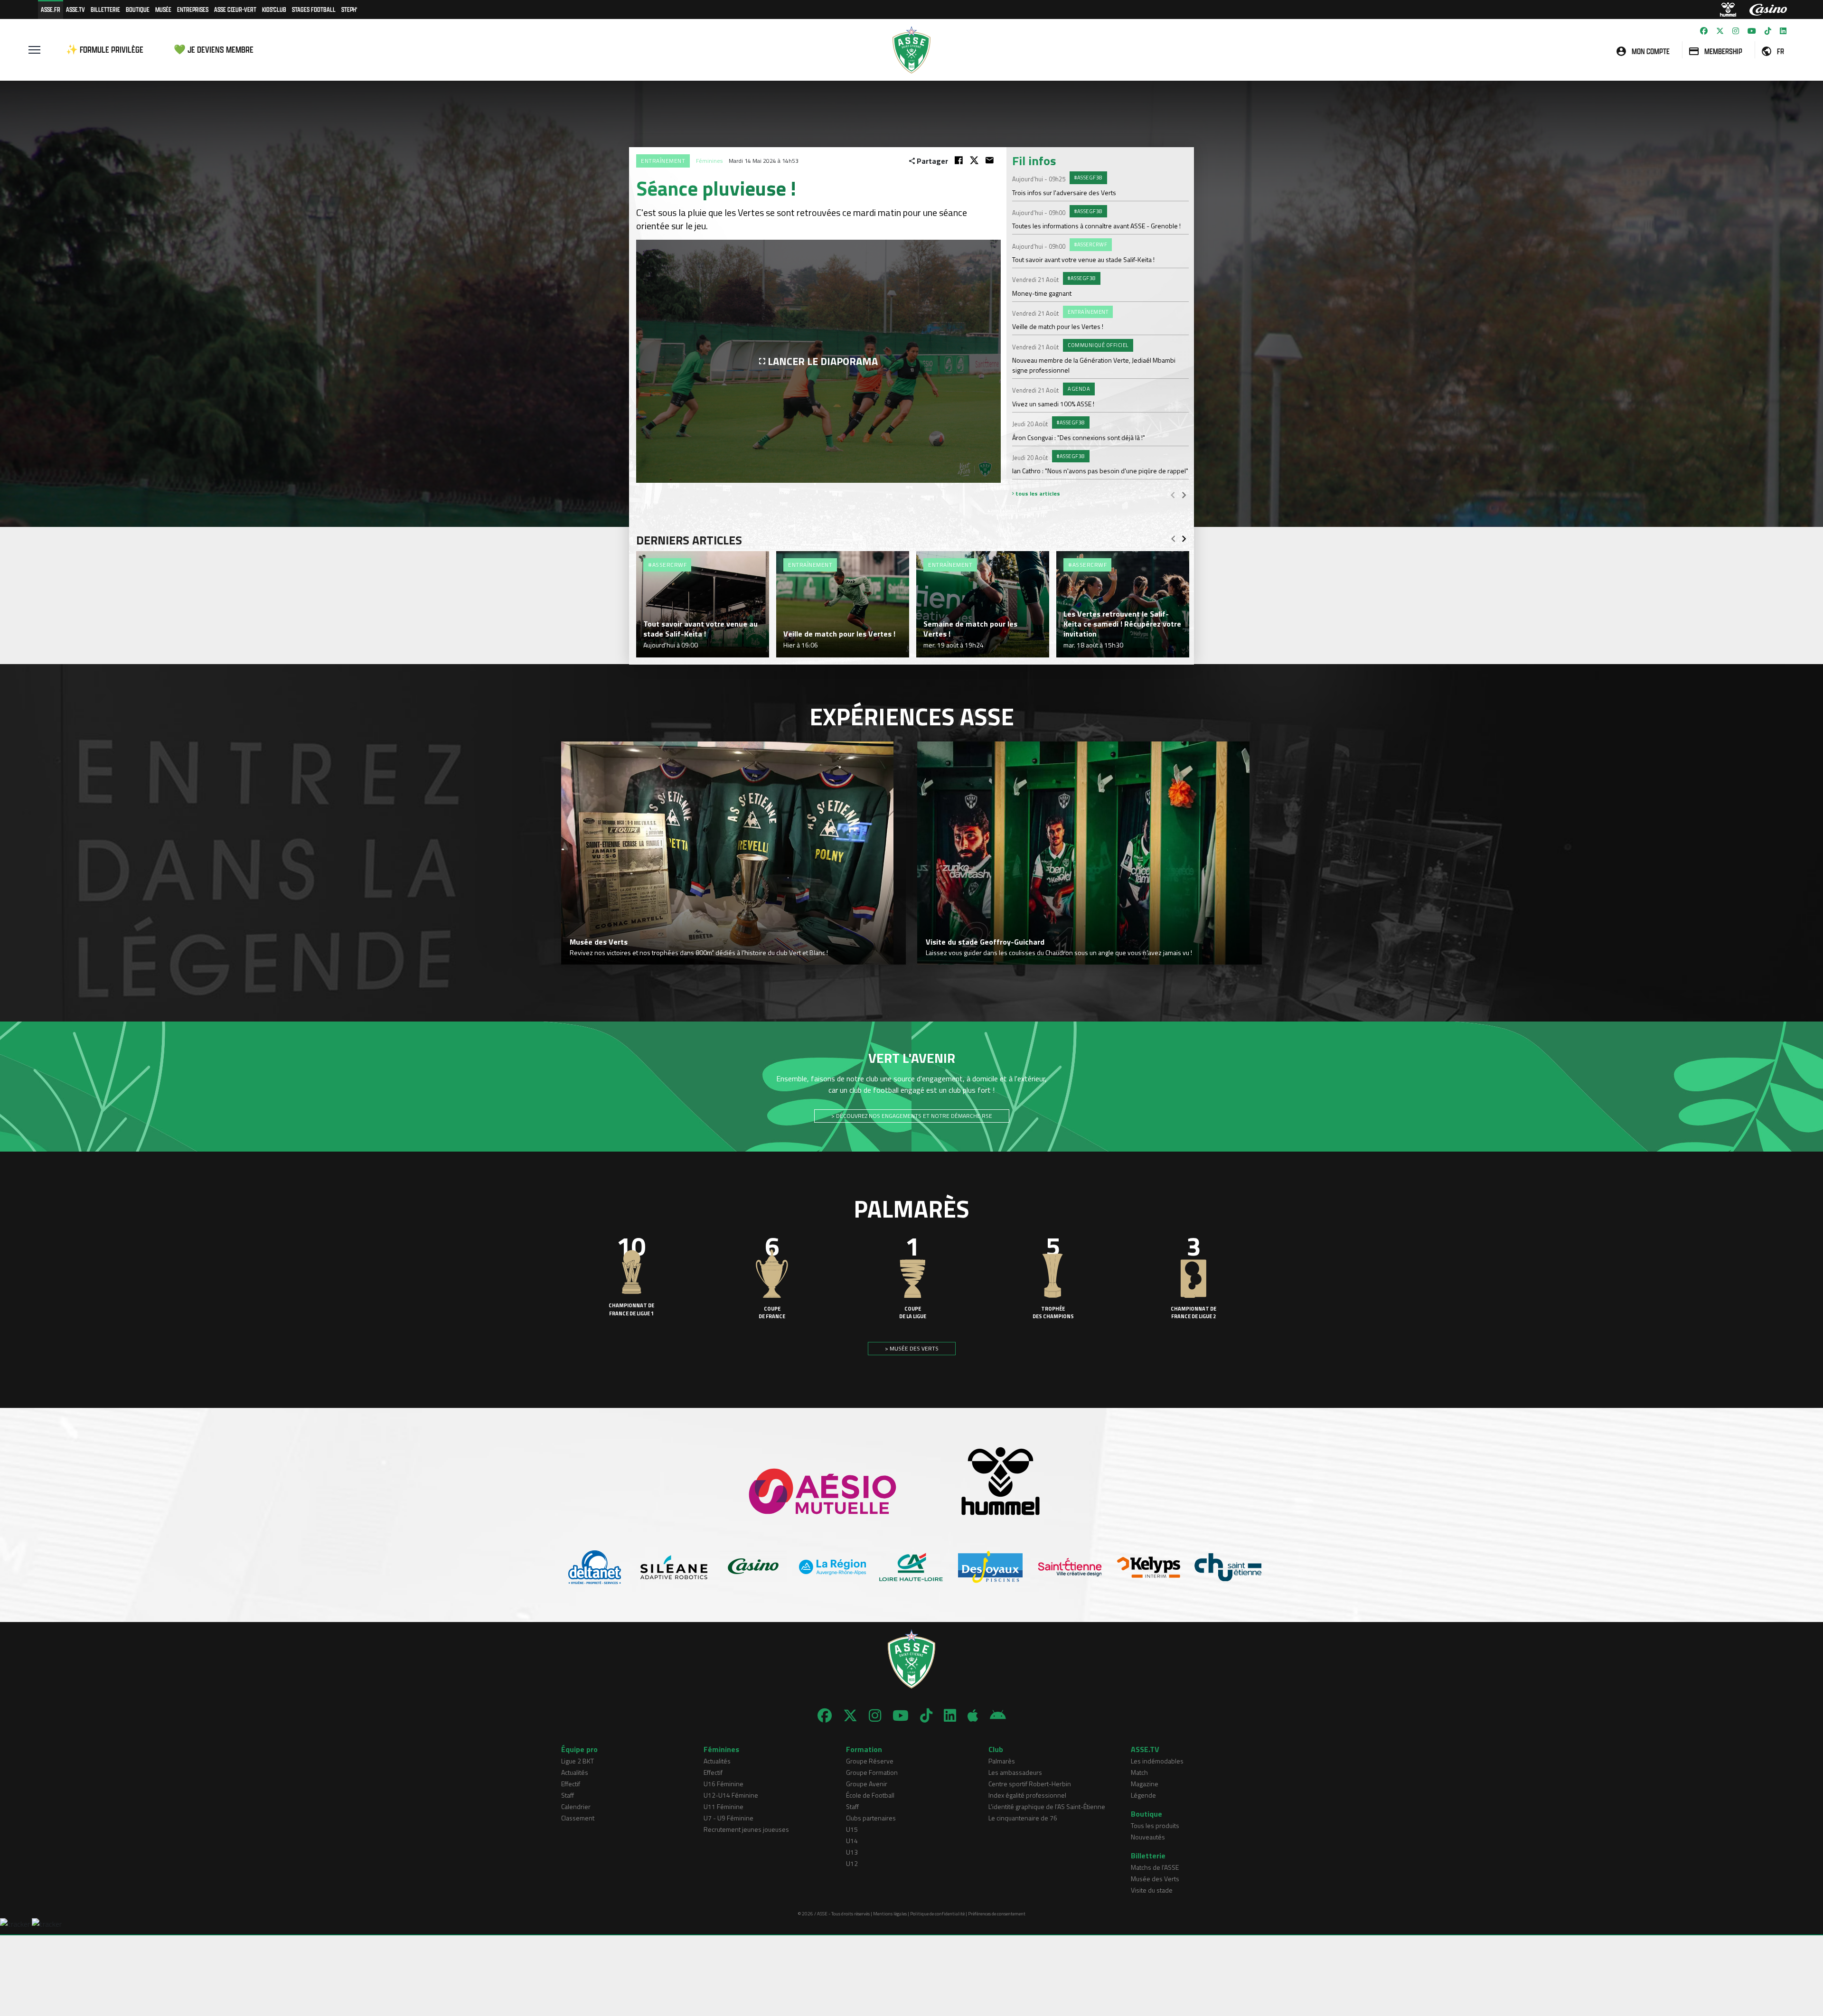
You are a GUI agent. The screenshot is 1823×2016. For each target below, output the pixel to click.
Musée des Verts (1155, 1879)
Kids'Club (274, 9)
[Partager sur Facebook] (959, 160)
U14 (852, 1841)
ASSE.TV (75, 9)
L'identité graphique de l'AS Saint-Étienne (1047, 1806)
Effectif (571, 1784)
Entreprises (193, 9)
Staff (568, 1795)
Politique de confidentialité (937, 1914)
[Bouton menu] (34, 50)
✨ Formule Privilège (105, 50)
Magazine (1145, 1784)
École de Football (870, 1795)
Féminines (709, 161)
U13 (852, 1852)
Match (1139, 1772)
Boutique (138, 9)
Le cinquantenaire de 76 (1023, 1818)
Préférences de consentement (997, 1914)
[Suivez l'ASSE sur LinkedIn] (1783, 31)
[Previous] (1173, 495)
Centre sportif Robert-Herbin (1030, 1784)
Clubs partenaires (871, 1818)
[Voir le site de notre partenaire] (595, 1567)
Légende (1143, 1795)
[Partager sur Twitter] (974, 160)
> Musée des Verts (912, 1348)
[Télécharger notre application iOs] (973, 1716)
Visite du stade (1152, 1890)
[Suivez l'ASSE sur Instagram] (1736, 31)
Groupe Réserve (870, 1761)
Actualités (575, 1772)
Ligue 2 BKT (578, 1761)
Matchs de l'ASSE (1155, 1867)
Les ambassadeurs (1015, 1772)
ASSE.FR (51, 9)
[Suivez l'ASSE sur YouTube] (1752, 31)
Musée (163, 9)
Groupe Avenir (867, 1784)
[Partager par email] (990, 160)
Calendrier (576, 1806)
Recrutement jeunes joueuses (746, 1829)
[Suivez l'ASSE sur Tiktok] (1768, 31)
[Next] (1184, 495)
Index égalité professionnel (1027, 1795)
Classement (578, 1818)
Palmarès (1002, 1761)
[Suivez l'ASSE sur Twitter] (1720, 31)
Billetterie (105, 9)
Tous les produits (1155, 1825)
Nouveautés (1148, 1837)
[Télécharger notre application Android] (998, 1716)
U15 (852, 1829)
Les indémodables (1157, 1761)
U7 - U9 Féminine (728, 1818)
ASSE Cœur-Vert (235, 9)
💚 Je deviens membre (214, 50)
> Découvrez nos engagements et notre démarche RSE (912, 1116)
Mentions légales (890, 1914)
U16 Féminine (724, 1784)
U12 (852, 1863)
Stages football (314, 9)
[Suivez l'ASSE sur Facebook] (1704, 31)
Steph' (349, 9)
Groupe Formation (872, 1772)
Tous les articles (1037, 493)
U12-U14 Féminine (731, 1795)
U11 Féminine (724, 1806)
